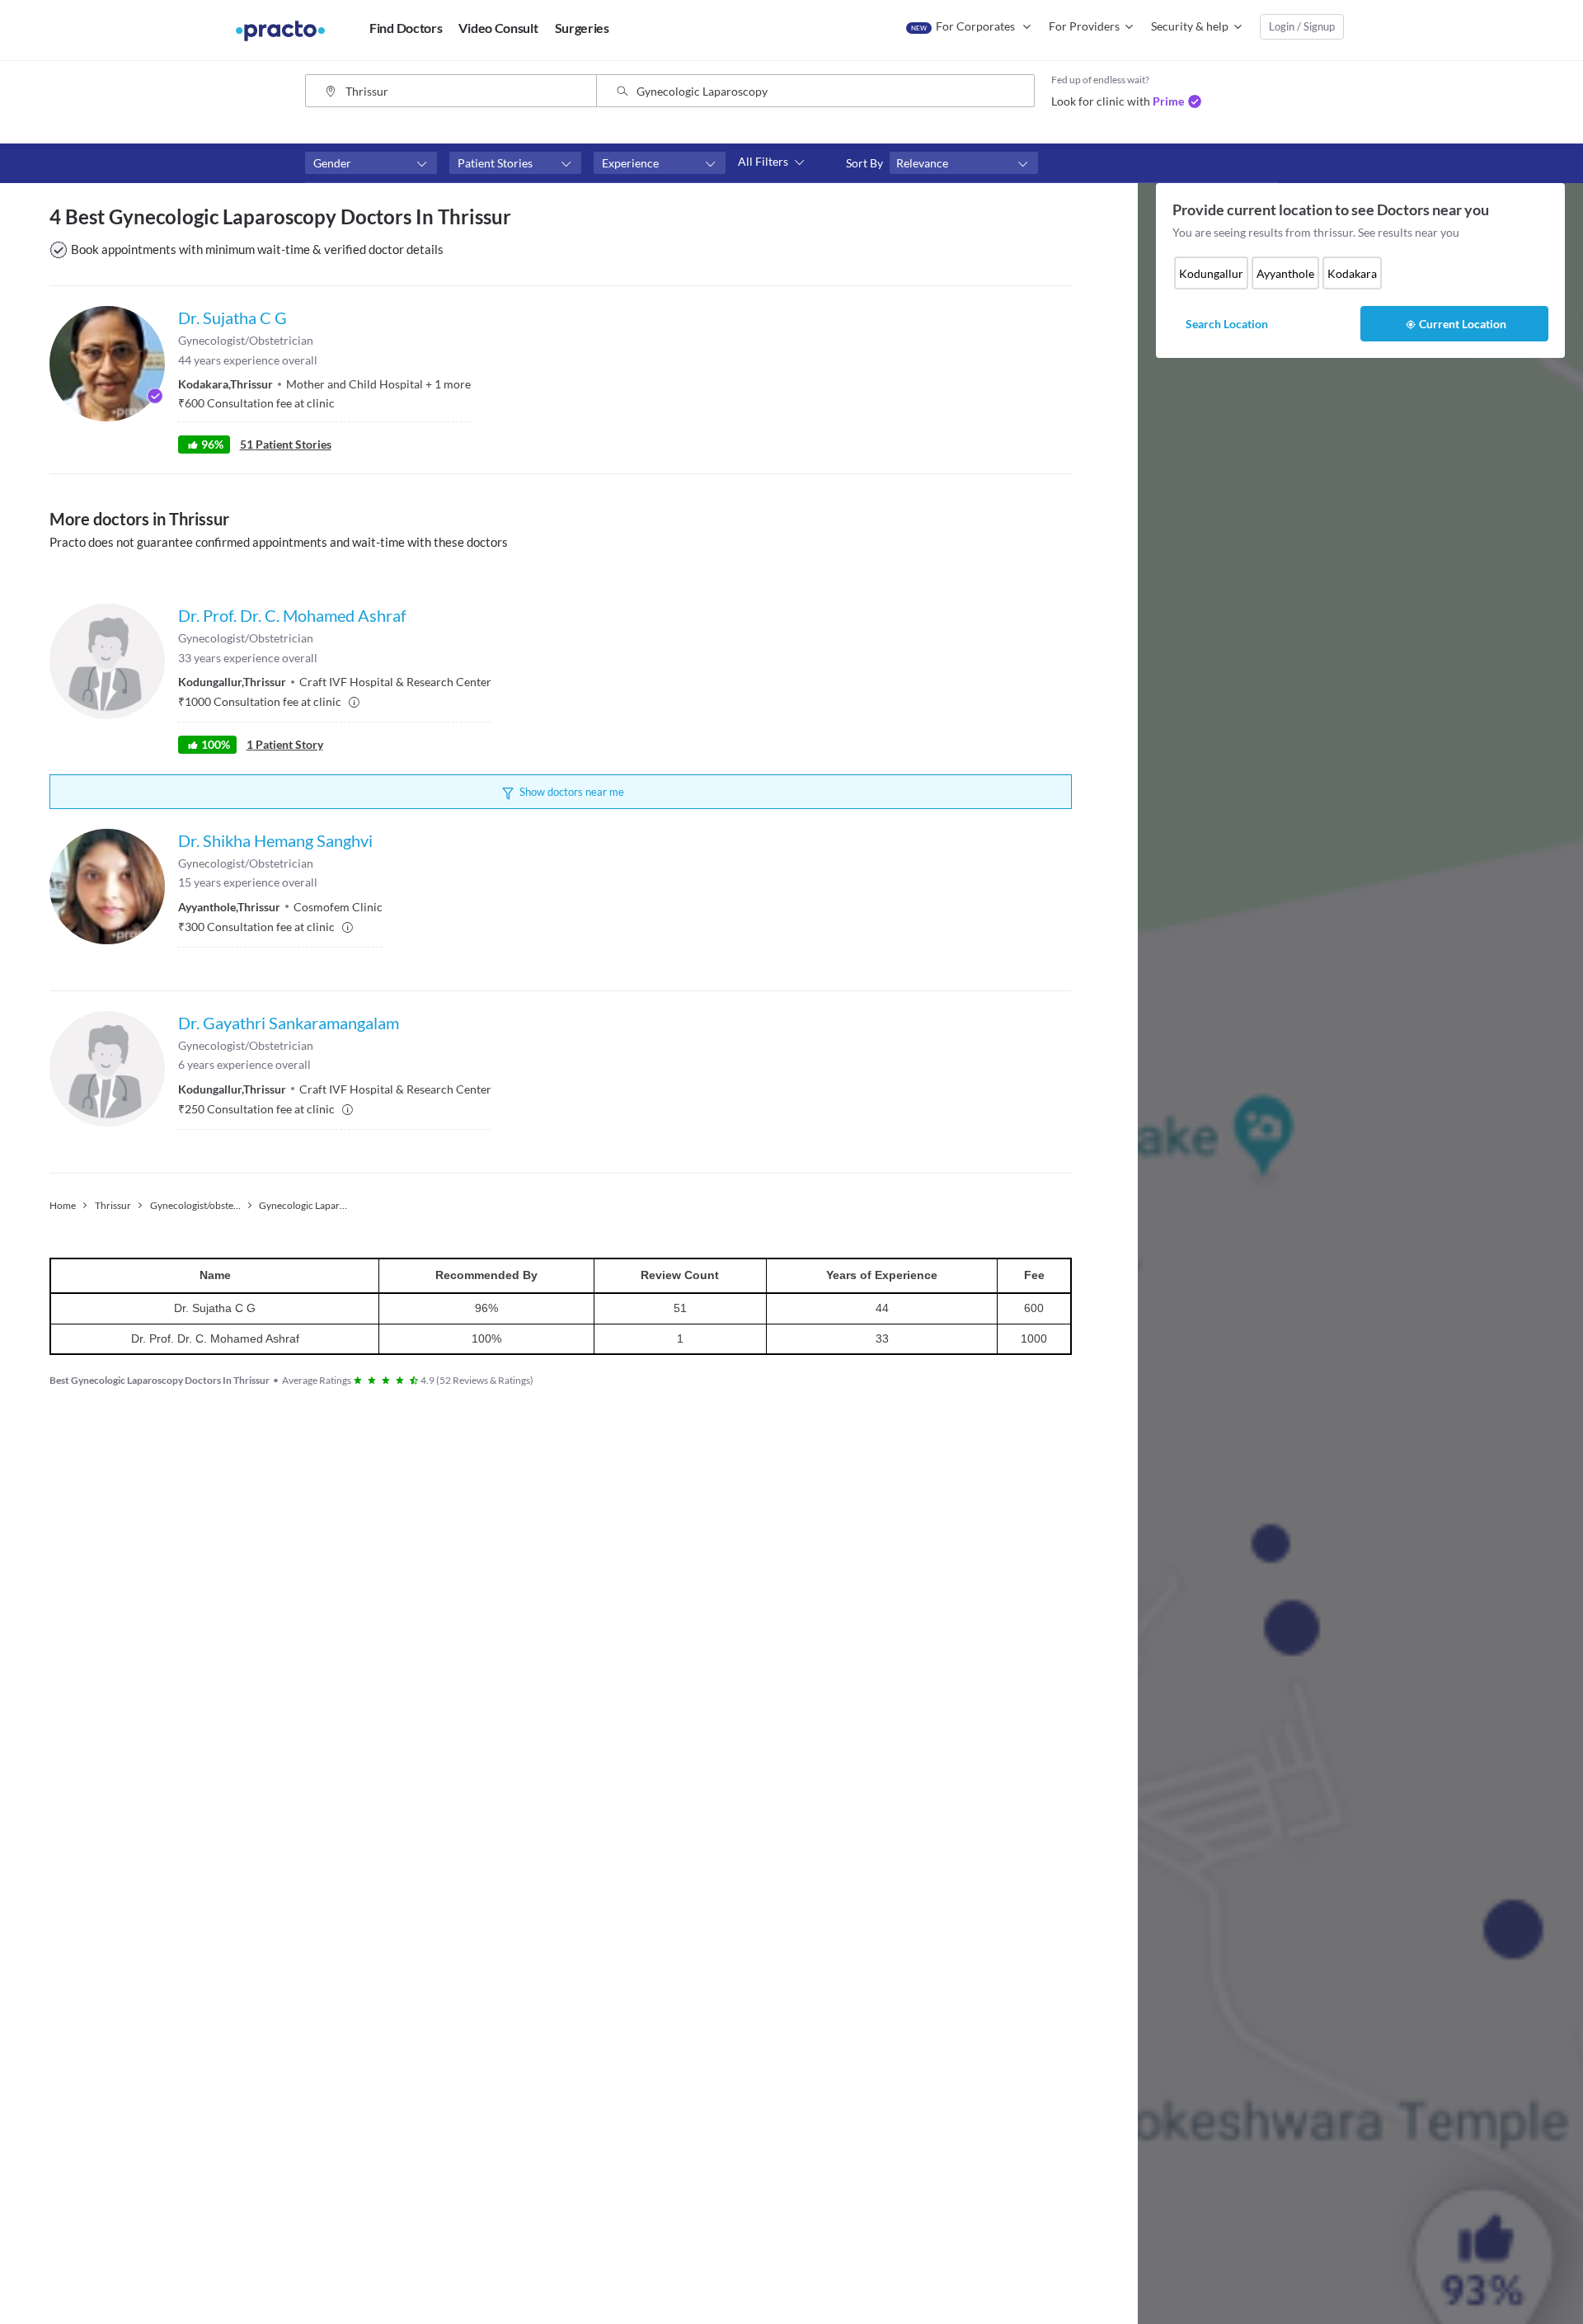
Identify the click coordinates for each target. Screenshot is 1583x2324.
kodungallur (1211, 273)
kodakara (1352, 273)
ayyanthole (1285, 273)
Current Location (1463, 324)
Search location (1227, 324)
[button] (371, 163)
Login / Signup (1302, 26)
